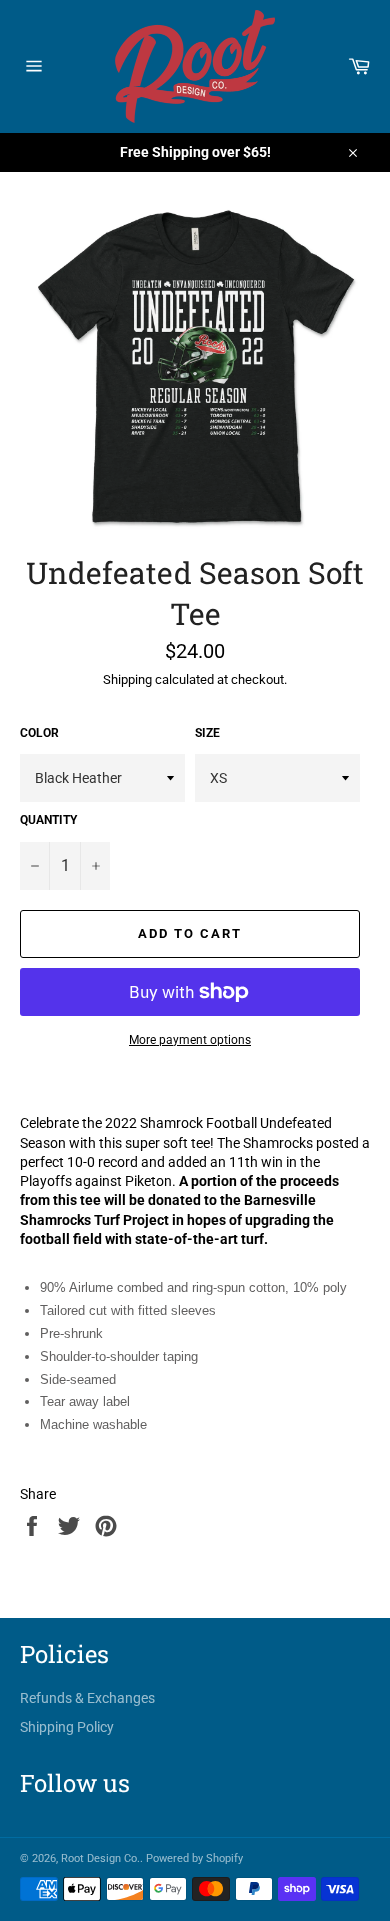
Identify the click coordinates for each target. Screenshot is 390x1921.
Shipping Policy (67, 1727)
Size (207, 733)
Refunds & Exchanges (87, 1698)
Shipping (127, 679)
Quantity (48, 820)
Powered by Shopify (194, 1858)
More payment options (190, 1040)
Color (39, 733)
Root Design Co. (100, 1858)
